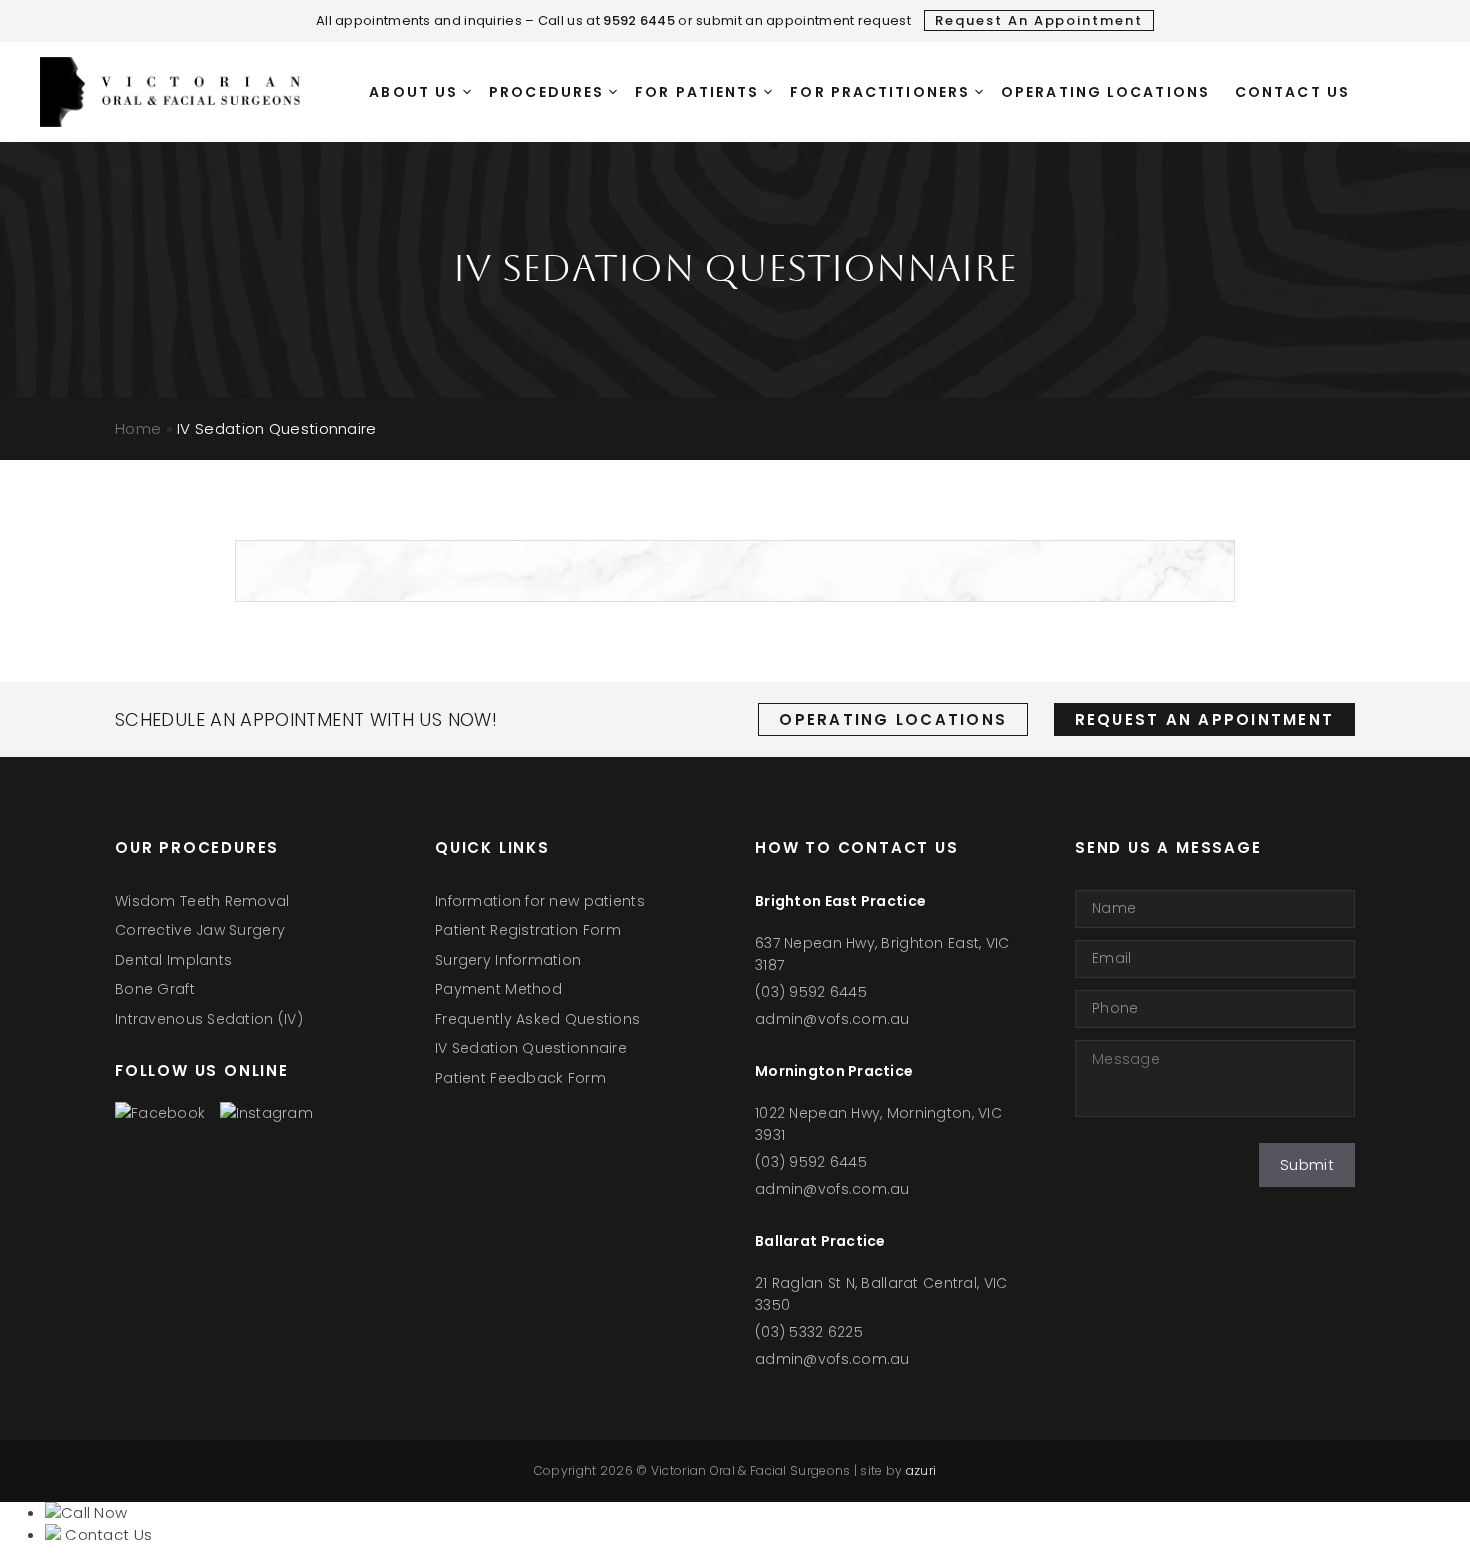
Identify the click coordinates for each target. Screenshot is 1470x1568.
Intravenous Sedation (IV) (209, 1019)
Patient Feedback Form (520, 1078)
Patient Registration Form (528, 930)
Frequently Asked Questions (537, 1019)
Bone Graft (155, 989)
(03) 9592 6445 (811, 992)
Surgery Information (508, 960)
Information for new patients (540, 901)
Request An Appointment (1039, 20)
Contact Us (1292, 92)
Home (138, 428)
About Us (413, 92)
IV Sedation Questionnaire (531, 1048)
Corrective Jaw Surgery (200, 930)
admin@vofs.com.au (832, 1019)
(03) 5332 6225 (809, 1332)
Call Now (94, 1512)
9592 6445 (639, 20)
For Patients (697, 92)
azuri (921, 1470)
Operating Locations (1105, 92)
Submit (1307, 1164)
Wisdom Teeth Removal (202, 901)
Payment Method (498, 989)
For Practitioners (880, 92)
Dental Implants (173, 960)
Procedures (546, 92)
